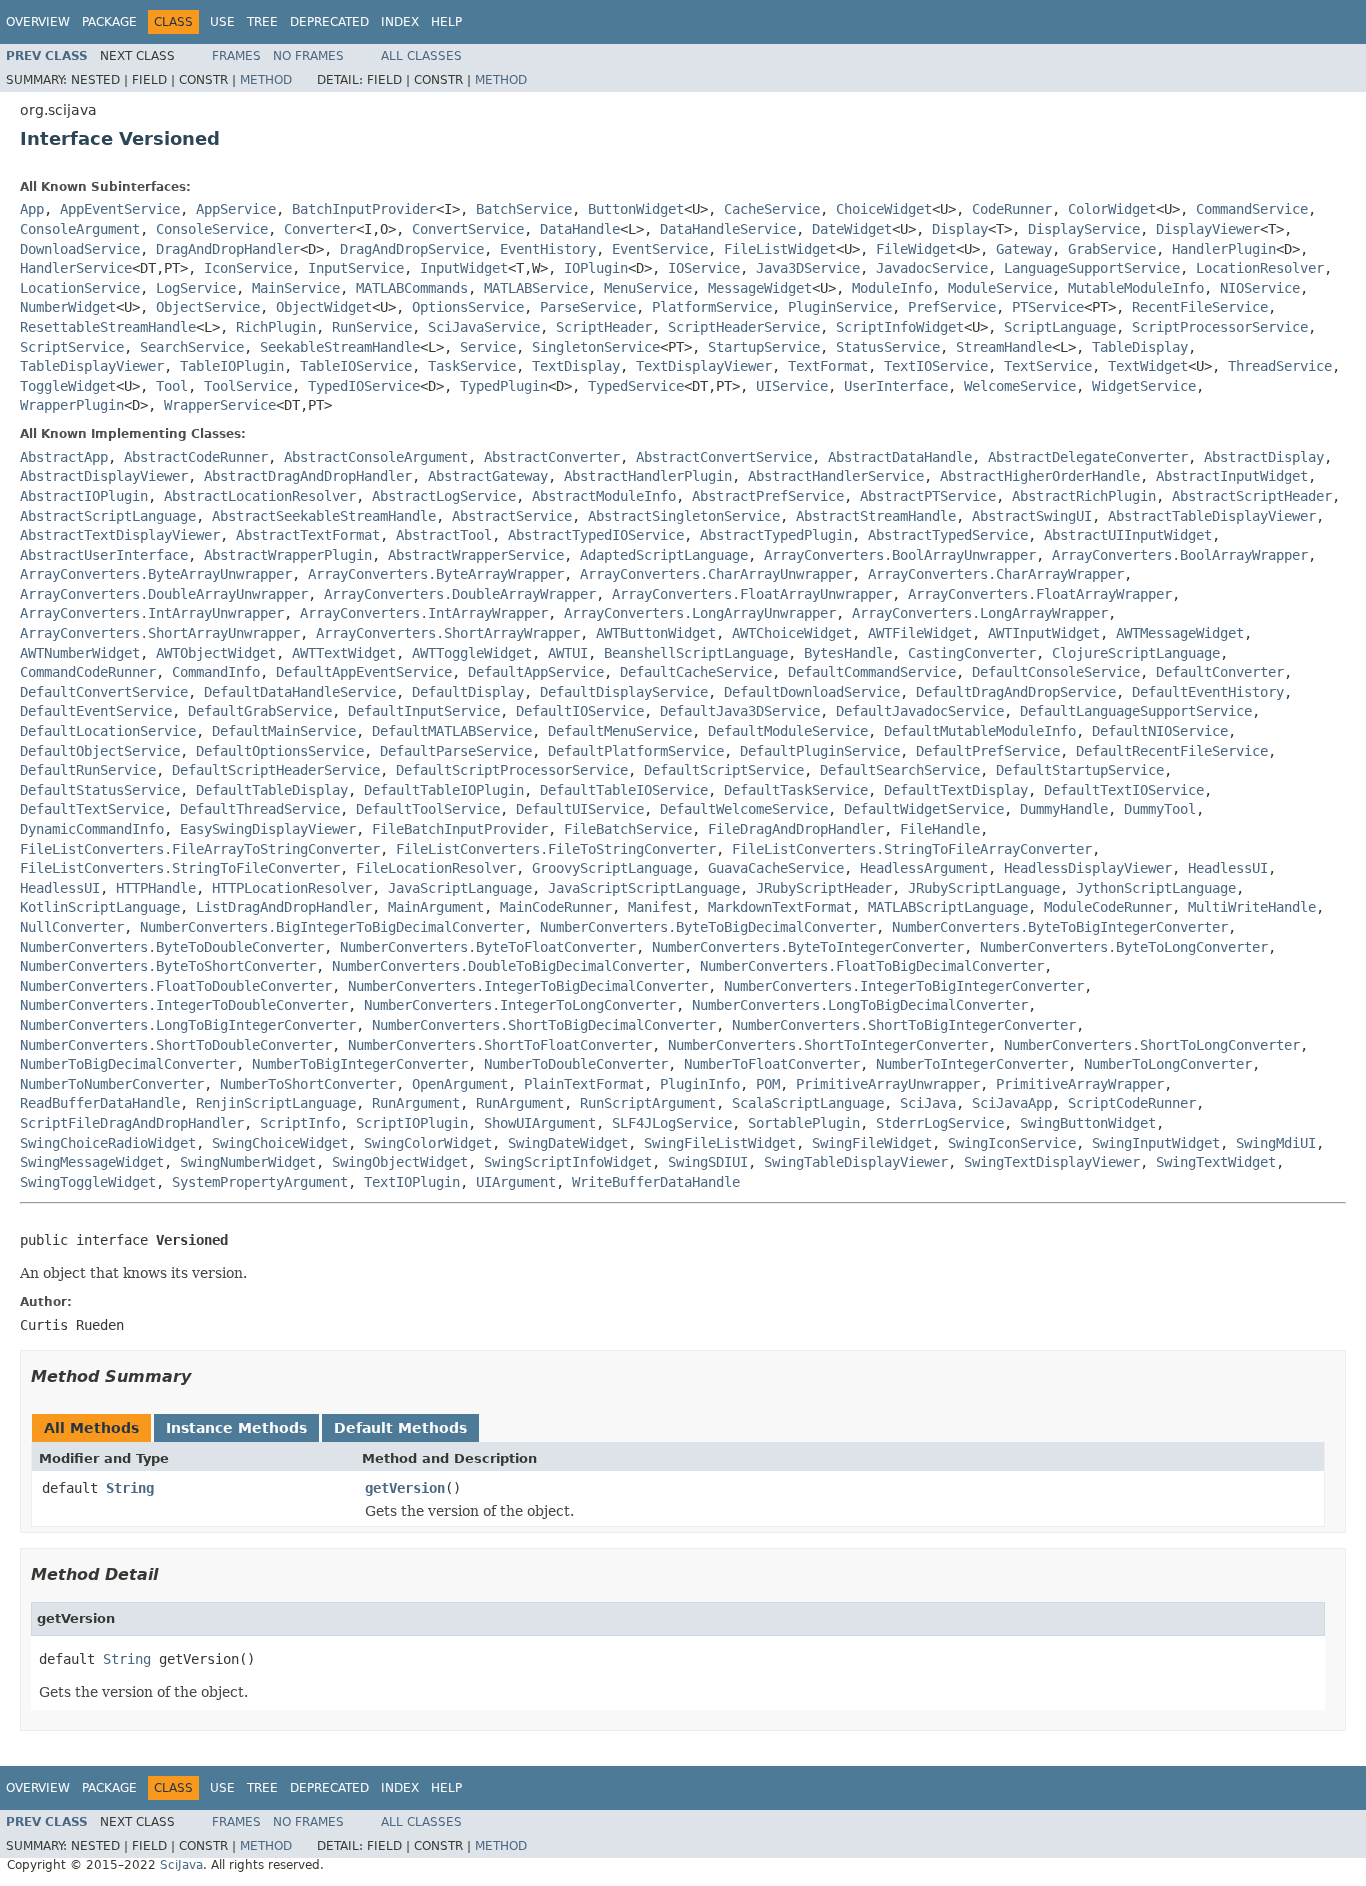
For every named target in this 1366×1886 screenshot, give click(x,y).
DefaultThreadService (260, 809)
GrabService (1112, 249)
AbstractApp (64, 457)
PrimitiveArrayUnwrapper (888, 1084)
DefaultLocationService (108, 731)
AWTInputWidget (1044, 633)
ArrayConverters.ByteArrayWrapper (436, 574)
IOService (704, 268)
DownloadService (80, 249)
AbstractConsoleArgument (376, 457)
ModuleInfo (892, 288)
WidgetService (1144, 386)
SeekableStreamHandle (340, 347)
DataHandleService (728, 229)
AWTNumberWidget (80, 653)
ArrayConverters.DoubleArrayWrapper (460, 594)
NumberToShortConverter (308, 1084)
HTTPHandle (156, 888)
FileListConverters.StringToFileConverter (180, 868)
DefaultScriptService (724, 770)
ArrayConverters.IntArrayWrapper (424, 613)
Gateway (1024, 249)
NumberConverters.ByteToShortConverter (168, 966)
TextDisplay (576, 366)
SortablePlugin (804, 1123)
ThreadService (1280, 366)
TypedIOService (364, 386)
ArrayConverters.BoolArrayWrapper (1180, 555)
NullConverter (72, 927)
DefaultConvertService (104, 692)
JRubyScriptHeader (824, 888)
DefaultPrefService (988, 751)
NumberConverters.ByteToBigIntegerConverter (1060, 927)
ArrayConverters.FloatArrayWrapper (1040, 594)
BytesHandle (848, 653)
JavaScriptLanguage (460, 888)
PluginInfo (700, 1084)
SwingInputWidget (1156, 1143)
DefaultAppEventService (364, 672)
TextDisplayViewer (704, 366)
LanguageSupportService (1092, 268)
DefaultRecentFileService (1172, 751)
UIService (792, 386)
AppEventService (120, 209)
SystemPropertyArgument (260, 1182)
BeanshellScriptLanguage (696, 653)
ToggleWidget (68, 386)
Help (446, 22)
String (130, 1488)
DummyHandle (1064, 809)
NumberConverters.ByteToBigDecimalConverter (708, 927)
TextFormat (828, 366)
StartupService (764, 347)
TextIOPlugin (412, 1182)
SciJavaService (484, 327)
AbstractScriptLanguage (108, 516)
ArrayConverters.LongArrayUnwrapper (700, 613)
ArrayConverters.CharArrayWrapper (996, 574)
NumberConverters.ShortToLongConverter (1152, 1045)
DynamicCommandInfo (92, 829)
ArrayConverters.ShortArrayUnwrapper (160, 633)
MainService (296, 288)
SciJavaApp (1012, 1103)
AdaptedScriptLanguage (664, 555)
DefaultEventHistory (1208, 692)
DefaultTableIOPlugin (444, 790)
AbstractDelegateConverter (1088, 457)
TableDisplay (1140, 347)
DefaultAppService (536, 672)
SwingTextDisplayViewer (1052, 1162)
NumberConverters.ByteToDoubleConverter (172, 947)
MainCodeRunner (556, 907)
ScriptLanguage (1060, 327)
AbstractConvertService (724, 457)
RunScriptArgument (648, 1103)
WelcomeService (1020, 386)
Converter (320, 229)
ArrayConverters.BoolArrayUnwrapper (900, 555)
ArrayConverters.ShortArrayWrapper (448, 633)
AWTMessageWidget (1180, 633)
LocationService (80, 288)
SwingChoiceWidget (280, 1143)
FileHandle (940, 829)
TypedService (636, 386)
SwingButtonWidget (1088, 1123)
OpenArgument (460, 1084)
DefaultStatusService (100, 790)
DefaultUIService (580, 809)
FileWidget (916, 249)
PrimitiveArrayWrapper (1080, 1084)
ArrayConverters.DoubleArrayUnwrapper (164, 594)
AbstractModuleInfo (604, 496)
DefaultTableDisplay (272, 790)
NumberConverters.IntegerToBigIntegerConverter (904, 986)
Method (266, 80)
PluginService (840, 307)
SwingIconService (1012, 1143)
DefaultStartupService (1080, 770)
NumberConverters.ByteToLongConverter (1124, 947)
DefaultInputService (424, 711)
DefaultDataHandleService (300, 692)
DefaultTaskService (796, 790)
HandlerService (76, 268)
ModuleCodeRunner (1108, 907)
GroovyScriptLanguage (612, 868)
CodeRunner (1012, 209)
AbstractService (512, 516)
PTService (1048, 307)
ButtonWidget (636, 209)
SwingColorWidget (428, 1143)
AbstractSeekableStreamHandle (324, 516)
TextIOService (936, 366)
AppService (236, 209)
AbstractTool (444, 535)
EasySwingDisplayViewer (268, 829)
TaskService (472, 366)
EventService (660, 249)
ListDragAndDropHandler (284, 907)
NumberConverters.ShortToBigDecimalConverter (544, 1025)
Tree (262, 22)
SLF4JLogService (672, 1123)
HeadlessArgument (924, 868)
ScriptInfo (300, 1123)
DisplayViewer (1208, 229)
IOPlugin (596, 268)
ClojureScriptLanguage (1136, 653)
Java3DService (808, 268)
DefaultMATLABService (452, 731)
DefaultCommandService (872, 672)
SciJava (928, 1103)
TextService (1048, 366)
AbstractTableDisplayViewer (1212, 516)
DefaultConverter (1220, 672)
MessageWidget (760, 288)
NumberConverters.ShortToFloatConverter (500, 1045)
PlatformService (712, 307)
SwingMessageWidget (92, 1162)
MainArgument (436, 907)
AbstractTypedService (948, 535)
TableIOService (356, 366)
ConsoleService (212, 229)
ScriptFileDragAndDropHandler (132, 1123)
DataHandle (580, 229)
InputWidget (464, 268)
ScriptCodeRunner (1132, 1103)
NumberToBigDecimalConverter (128, 1064)
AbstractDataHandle (900, 457)
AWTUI (568, 653)
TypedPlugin (504, 386)
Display (960, 229)
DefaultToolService (428, 809)
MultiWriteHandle (1252, 907)
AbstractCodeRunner (196, 457)
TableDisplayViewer (92, 366)
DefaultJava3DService (740, 711)
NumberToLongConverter (1168, 1064)
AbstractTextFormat (308, 535)
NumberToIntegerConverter (972, 1064)
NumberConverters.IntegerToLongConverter (520, 1005)
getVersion (405, 1488)
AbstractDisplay (1264, 457)
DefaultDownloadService (812, 692)
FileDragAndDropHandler (796, 829)
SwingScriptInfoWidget (568, 1162)
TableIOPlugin (232, 366)
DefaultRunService (88, 770)
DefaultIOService (580, 711)
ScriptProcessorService (1220, 327)
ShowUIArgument (540, 1123)
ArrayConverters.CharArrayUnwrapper (716, 574)
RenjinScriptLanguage (276, 1103)
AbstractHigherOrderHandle (1040, 476)
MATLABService (536, 288)
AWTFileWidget (920, 633)
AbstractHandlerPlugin (648, 476)
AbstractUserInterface (104, 555)
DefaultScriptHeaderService (276, 770)
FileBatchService (628, 829)
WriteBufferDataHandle (656, 1182)
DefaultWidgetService (924, 809)
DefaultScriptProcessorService (512, 770)
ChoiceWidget (884, 209)
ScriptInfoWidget (900, 327)
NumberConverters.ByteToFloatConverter (488, 947)
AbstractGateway (488, 476)
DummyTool (1160, 809)
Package (109, 22)
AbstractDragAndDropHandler (308, 476)
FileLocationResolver (436, 868)
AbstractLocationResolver (260, 496)
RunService (372, 327)
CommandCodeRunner (88, 672)
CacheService (772, 209)
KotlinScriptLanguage (100, 907)
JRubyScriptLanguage (984, 888)
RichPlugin (276, 327)
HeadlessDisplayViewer (1088, 868)
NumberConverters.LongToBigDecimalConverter (860, 1005)
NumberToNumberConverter (112, 1084)
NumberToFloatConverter (772, 1064)
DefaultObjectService (100, 751)
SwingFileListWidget (720, 1143)
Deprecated (329, 22)
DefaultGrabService (260, 711)
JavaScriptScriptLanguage (644, 888)
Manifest (660, 907)
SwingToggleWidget (88, 1182)
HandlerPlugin (1224, 249)
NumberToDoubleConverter (576, 1064)
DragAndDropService (412, 249)
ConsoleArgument (80, 229)
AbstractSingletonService (684, 516)
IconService (248, 268)
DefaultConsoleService (1056, 672)
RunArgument (416, 1103)
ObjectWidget (324, 307)
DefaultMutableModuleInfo (980, 731)
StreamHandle (1004, 347)
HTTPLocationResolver (292, 888)
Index (400, 22)
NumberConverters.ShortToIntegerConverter (828, 1045)
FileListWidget (780, 249)
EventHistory (548, 249)
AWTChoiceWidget (792, 633)
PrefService (952, 307)
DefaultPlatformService (636, 751)
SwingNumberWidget (248, 1162)
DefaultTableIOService (624, 790)
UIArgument (516, 1182)
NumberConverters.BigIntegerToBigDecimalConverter (332, 927)
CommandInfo (216, 672)
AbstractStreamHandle (876, 516)
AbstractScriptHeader (1252, 496)
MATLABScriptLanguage (948, 907)
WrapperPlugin (72, 405)
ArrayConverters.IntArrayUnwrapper (152, 613)
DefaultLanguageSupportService (1136, 711)
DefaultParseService (456, 751)
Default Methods (400, 1428)
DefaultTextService (92, 809)
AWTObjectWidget (216, 653)
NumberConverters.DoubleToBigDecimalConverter (508, 966)
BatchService (524, 209)
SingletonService (596, 347)
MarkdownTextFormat (780, 907)
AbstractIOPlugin (84, 496)
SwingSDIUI (708, 1162)
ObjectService (208, 307)
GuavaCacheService (776, 868)
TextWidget (1148, 366)
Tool (172, 386)
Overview (38, 22)
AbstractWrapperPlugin (288, 555)
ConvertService (468, 229)
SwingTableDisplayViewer (856, 1162)
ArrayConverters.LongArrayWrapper (980, 613)
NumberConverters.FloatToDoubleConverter (176, 986)
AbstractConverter (552, 457)
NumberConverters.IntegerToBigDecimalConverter (528, 986)
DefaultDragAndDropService (1016, 692)
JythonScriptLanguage (1156, 888)
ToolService (248, 386)
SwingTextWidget (1216, 1162)
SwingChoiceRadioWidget (108, 1143)
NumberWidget (68, 307)
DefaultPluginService (820, 751)
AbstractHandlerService (836, 476)
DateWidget (852, 229)
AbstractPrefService (768, 496)
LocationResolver (1260, 268)
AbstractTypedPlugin (776, 535)
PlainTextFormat (584, 1084)
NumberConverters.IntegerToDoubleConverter (184, 1005)
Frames (236, 56)
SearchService (192, 347)
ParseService (588, 307)
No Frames (308, 56)
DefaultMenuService (620, 731)
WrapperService (220, 405)
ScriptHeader (604, 327)
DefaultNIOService (1160, 731)
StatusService (888, 347)
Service (488, 347)
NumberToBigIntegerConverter (360, 1064)
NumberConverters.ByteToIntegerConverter (808, 947)
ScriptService (72, 347)
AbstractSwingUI (1032, 516)
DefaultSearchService (900, 770)
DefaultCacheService (696, 672)
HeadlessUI (1228, 868)
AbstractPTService (928, 496)
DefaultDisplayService (624, 692)
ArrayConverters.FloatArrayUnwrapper (752, 594)
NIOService (1260, 288)
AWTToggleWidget (472, 653)
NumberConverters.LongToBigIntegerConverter (188, 1025)
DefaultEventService (96, 711)
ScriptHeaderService (744, 327)
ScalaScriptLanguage (808, 1103)
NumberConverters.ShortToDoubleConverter (176, 1045)
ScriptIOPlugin (412, 1123)
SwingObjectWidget (400, 1162)
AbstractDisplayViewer (104, 476)
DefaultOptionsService (280, 751)
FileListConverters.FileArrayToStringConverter (200, 849)
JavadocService (932, 268)
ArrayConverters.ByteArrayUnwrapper (156, 574)
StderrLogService (940, 1123)
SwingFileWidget (872, 1143)
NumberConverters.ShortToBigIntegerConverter (904, 1025)
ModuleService (1000, 288)
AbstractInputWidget (1232, 476)
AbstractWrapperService (476, 555)
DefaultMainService (284, 731)
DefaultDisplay (468, 692)
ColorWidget (1112, 209)
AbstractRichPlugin (1084, 496)
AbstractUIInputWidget (1128, 535)
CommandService (1252, 209)
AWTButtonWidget (656, 633)
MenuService (648, 288)
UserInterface (896, 386)
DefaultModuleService (788, 731)
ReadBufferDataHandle (100, 1103)
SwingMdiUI (1276, 1143)
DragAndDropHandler (228, 249)
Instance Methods (236, 1428)
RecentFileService (1200, 307)
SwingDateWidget (568, 1143)
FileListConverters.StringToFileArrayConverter (912, 849)
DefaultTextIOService (1124, 790)
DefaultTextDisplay (956, 790)
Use (222, 22)
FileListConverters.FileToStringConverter (556, 849)
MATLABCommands (412, 288)
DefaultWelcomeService (744, 809)
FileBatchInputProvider (460, 829)
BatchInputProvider (364, 209)
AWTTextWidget (344, 653)
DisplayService (1084, 229)
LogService (196, 288)
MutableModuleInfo (1136, 288)
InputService (356, 268)
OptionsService (468, 307)
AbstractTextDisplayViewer (120, 535)
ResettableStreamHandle (108, 327)
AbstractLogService (444, 496)
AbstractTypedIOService (596, 535)
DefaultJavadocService (920, 711)
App (32, 209)
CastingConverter (972, 653)
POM (768, 1084)
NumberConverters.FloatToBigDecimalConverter (872, 966)
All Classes (421, 56)
